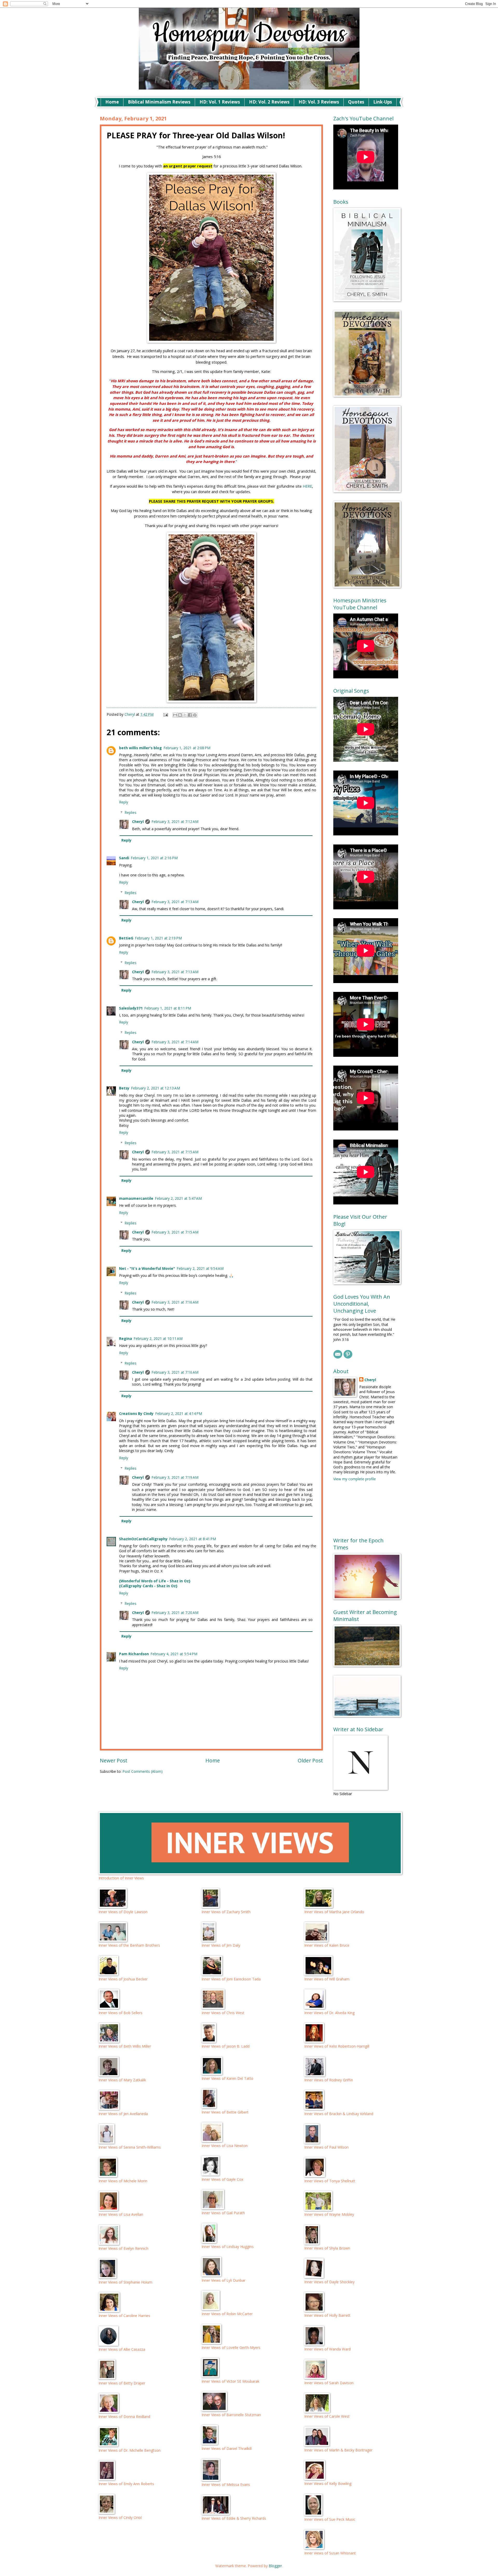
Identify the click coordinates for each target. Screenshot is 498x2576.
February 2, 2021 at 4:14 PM (179, 1413)
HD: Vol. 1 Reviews (220, 102)
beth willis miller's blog (140, 748)
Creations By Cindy (136, 1413)
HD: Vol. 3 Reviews (319, 102)
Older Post (310, 1760)
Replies (130, 812)
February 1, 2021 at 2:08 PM (187, 748)
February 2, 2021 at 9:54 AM (200, 1268)
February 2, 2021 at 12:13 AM (155, 1088)
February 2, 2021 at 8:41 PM (193, 1539)
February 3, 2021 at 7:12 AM (175, 822)
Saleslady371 (131, 1008)
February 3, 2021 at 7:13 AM (175, 902)
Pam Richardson (134, 1654)
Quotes (356, 102)
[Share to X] (185, 715)
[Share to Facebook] (190, 715)
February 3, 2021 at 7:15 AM (175, 1152)
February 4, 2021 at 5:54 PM (174, 1654)
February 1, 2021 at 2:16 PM (154, 858)
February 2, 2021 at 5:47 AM (178, 1198)
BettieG (126, 938)
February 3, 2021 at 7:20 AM (175, 1613)
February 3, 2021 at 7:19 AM (175, 1477)
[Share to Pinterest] (195, 715)
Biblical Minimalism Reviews (159, 102)
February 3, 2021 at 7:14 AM (175, 1042)
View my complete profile (355, 1479)
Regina (126, 1338)
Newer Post (114, 1760)
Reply (124, 802)
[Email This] (175, 715)
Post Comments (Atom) (143, 1771)
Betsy (124, 1088)
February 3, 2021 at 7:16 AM (175, 1302)
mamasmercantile (136, 1198)
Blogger (275, 2566)
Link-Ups (383, 102)
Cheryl (138, 822)
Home (112, 102)
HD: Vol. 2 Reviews (269, 102)
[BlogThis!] (180, 715)
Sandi (124, 858)
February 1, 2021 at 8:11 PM (168, 1008)
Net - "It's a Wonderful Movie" (147, 1268)
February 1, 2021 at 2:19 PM (158, 938)
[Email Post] (166, 714)
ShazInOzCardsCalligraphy (143, 1539)
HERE (307, 486)
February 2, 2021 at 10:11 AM (158, 1338)
